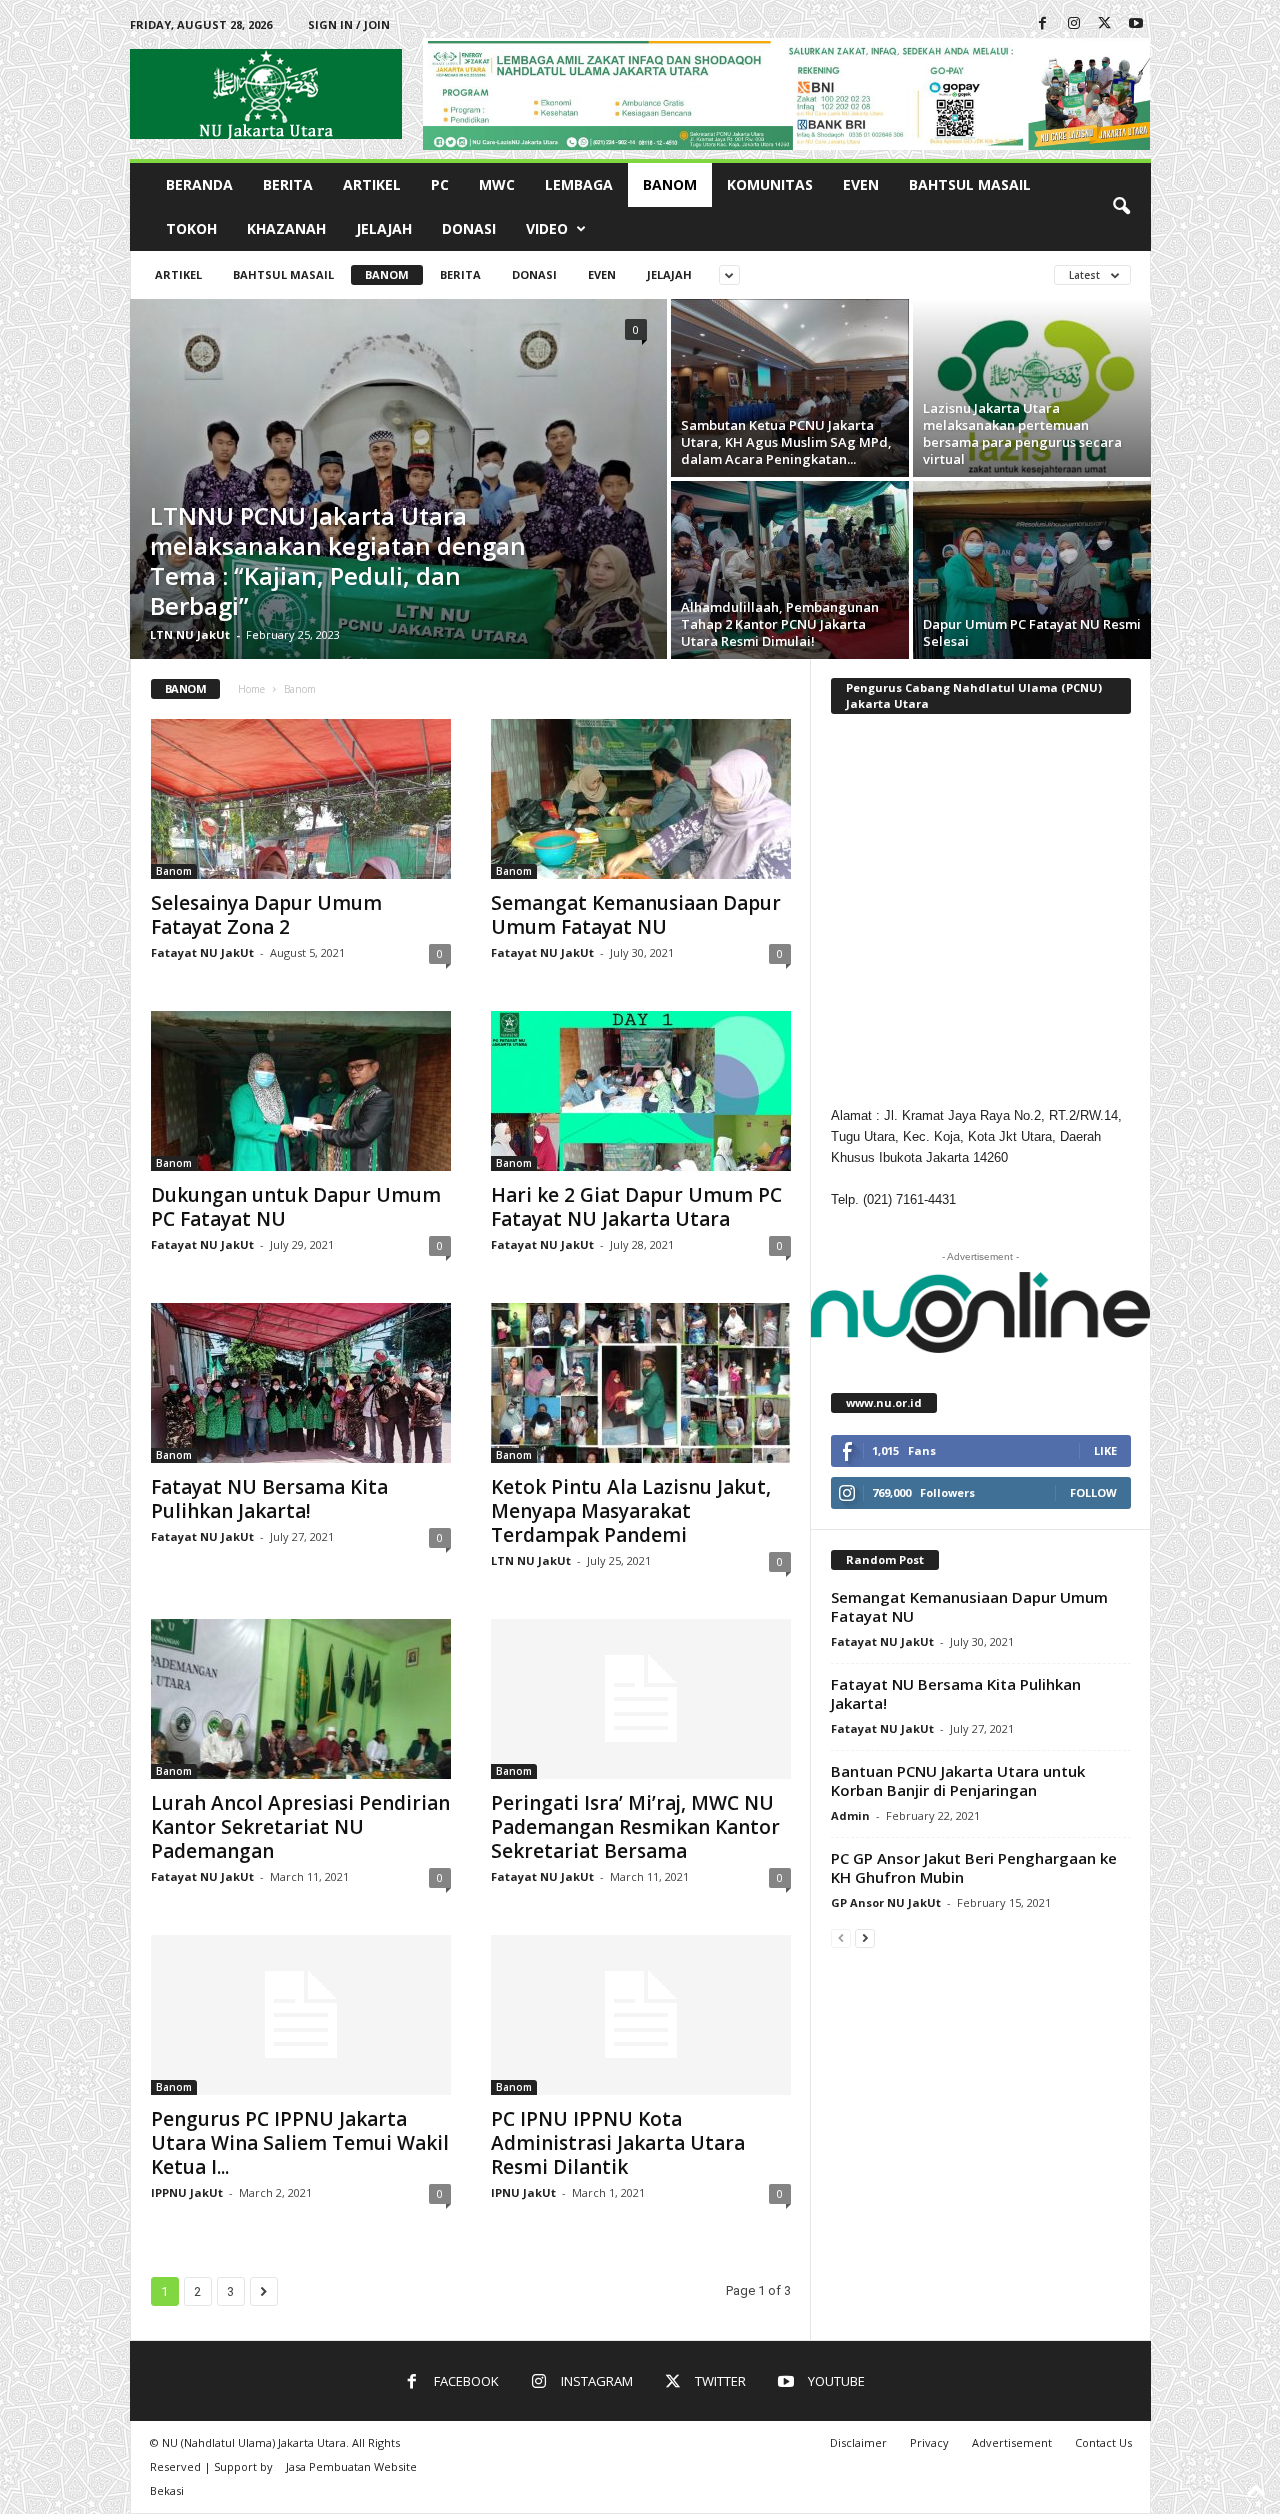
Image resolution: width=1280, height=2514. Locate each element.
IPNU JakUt (523, 2192)
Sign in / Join (349, 24)
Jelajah (384, 228)
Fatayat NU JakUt (202, 952)
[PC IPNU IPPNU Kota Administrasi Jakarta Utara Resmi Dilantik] (641, 2015)
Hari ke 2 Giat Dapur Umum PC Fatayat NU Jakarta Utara (636, 1207)
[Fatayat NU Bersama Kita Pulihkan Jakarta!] (301, 1383)
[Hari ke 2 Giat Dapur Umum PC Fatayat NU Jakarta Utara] (641, 1091)
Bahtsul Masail (970, 184)
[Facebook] (1043, 24)
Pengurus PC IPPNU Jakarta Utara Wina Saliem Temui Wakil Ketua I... (300, 2143)
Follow (1093, 1492)
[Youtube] (1136, 24)
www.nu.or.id (884, 1402)
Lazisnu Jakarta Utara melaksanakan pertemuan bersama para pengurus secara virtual (1022, 433)
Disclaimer (858, 2442)
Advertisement (1012, 2442)
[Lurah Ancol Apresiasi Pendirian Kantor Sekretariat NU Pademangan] (301, 1699)
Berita (288, 184)
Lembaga (579, 184)
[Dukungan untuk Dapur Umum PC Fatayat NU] (301, 1091)
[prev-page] (841, 1937)
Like (1105, 1450)
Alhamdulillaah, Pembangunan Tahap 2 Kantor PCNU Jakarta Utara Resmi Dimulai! (780, 624)
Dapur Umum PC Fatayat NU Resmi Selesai (1032, 632)
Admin (850, 1815)
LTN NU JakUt (190, 634)
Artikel (372, 184)
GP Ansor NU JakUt (886, 1902)
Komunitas (770, 184)
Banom (670, 184)
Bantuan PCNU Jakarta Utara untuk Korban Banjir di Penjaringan (958, 1780)
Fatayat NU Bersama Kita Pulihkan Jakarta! (269, 1499)
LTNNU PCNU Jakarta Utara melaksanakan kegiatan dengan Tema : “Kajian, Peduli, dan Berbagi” (338, 560)
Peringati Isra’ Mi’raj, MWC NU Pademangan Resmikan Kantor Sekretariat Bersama (635, 1827)
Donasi (469, 228)
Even (861, 184)
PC (440, 184)
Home (251, 689)
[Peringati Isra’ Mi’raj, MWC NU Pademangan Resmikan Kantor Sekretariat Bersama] (641, 1699)
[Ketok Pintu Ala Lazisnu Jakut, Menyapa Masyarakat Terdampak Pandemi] (641, 1383)
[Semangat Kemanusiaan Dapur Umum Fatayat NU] (641, 799)
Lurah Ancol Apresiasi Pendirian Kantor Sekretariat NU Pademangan (300, 1827)
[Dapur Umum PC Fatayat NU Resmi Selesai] (1032, 570)
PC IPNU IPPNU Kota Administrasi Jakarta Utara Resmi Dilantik (618, 2143)
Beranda (199, 184)
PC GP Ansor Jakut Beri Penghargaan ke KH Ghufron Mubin (974, 1867)
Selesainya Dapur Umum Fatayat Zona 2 (266, 915)
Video (547, 228)
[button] (1121, 207)
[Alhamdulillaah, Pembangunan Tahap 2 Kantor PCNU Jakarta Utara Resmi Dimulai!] (790, 570)
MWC (497, 184)
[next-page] (865, 1937)
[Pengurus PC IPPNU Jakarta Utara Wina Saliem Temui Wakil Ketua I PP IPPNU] (301, 2015)
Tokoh (191, 228)
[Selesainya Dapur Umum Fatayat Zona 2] (301, 799)
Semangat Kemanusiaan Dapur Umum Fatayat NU (636, 915)
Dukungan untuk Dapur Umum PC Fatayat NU (296, 1207)
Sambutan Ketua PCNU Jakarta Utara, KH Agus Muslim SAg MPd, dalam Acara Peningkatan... (786, 442)
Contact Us (1103, 2442)
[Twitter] (1105, 24)
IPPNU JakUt (187, 2192)
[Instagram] (1074, 24)
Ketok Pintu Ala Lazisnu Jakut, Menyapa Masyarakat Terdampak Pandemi (631, 1511)
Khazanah (286, 228)
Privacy (929, 2442)
